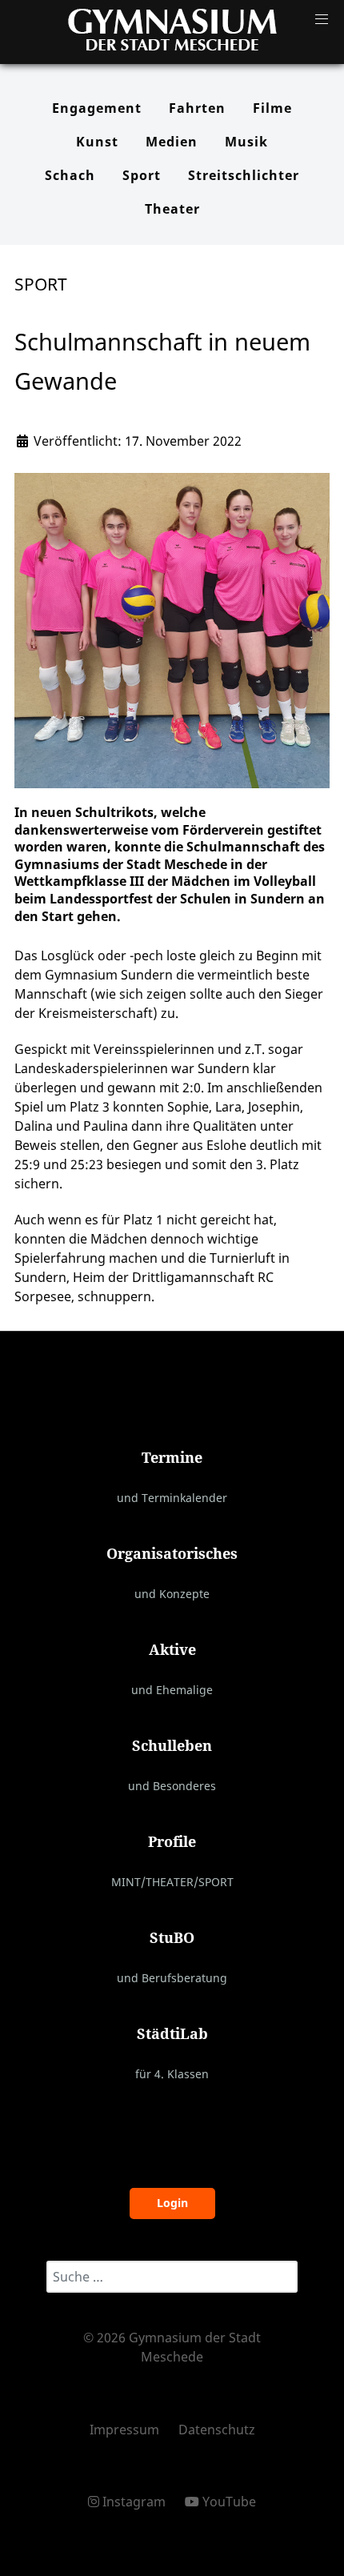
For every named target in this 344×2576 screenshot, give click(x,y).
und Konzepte (172, 1594)
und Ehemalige (172, 1690)
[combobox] (172, 2277)
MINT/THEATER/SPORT (172, 1882)
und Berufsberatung (172, 1978)
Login (172, 2203)
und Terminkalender (172, 1498)
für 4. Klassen (172, 2074)
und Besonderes (172, 1786)
